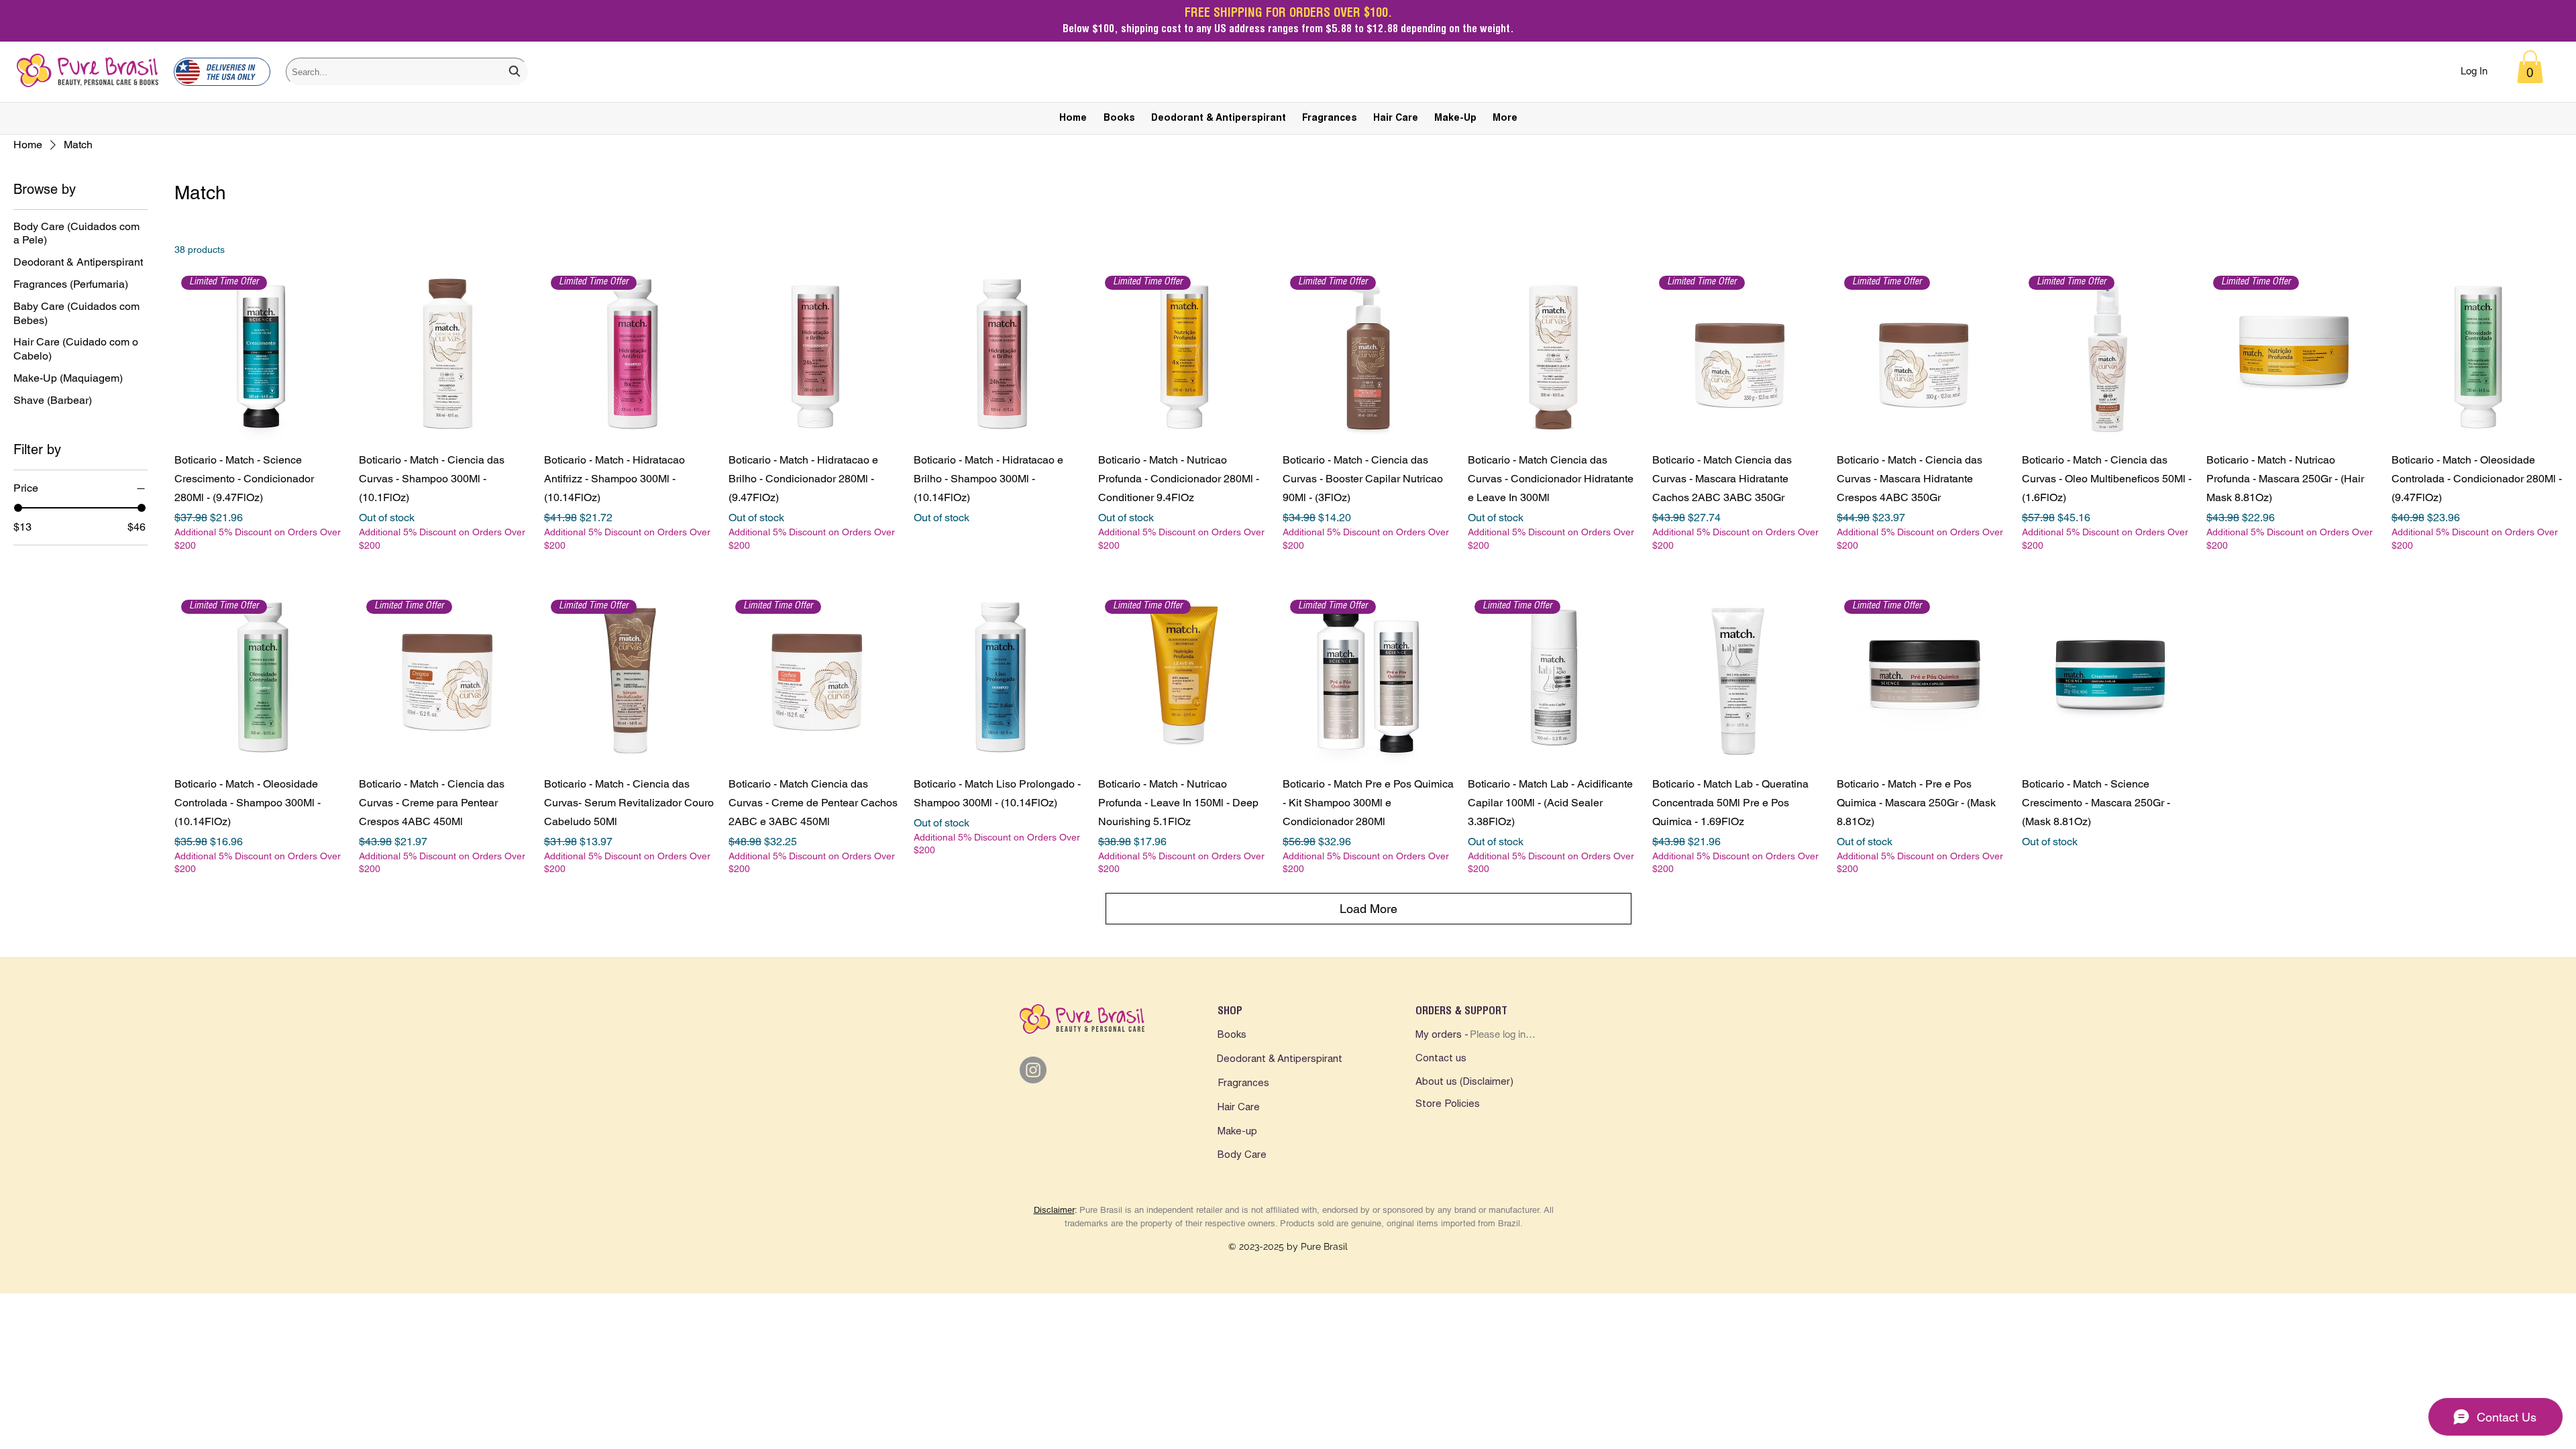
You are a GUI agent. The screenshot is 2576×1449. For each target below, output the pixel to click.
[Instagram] (1033, 1070)
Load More (1368, 909)
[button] (2530, 67)
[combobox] (407, 72)
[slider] (18, 508)
